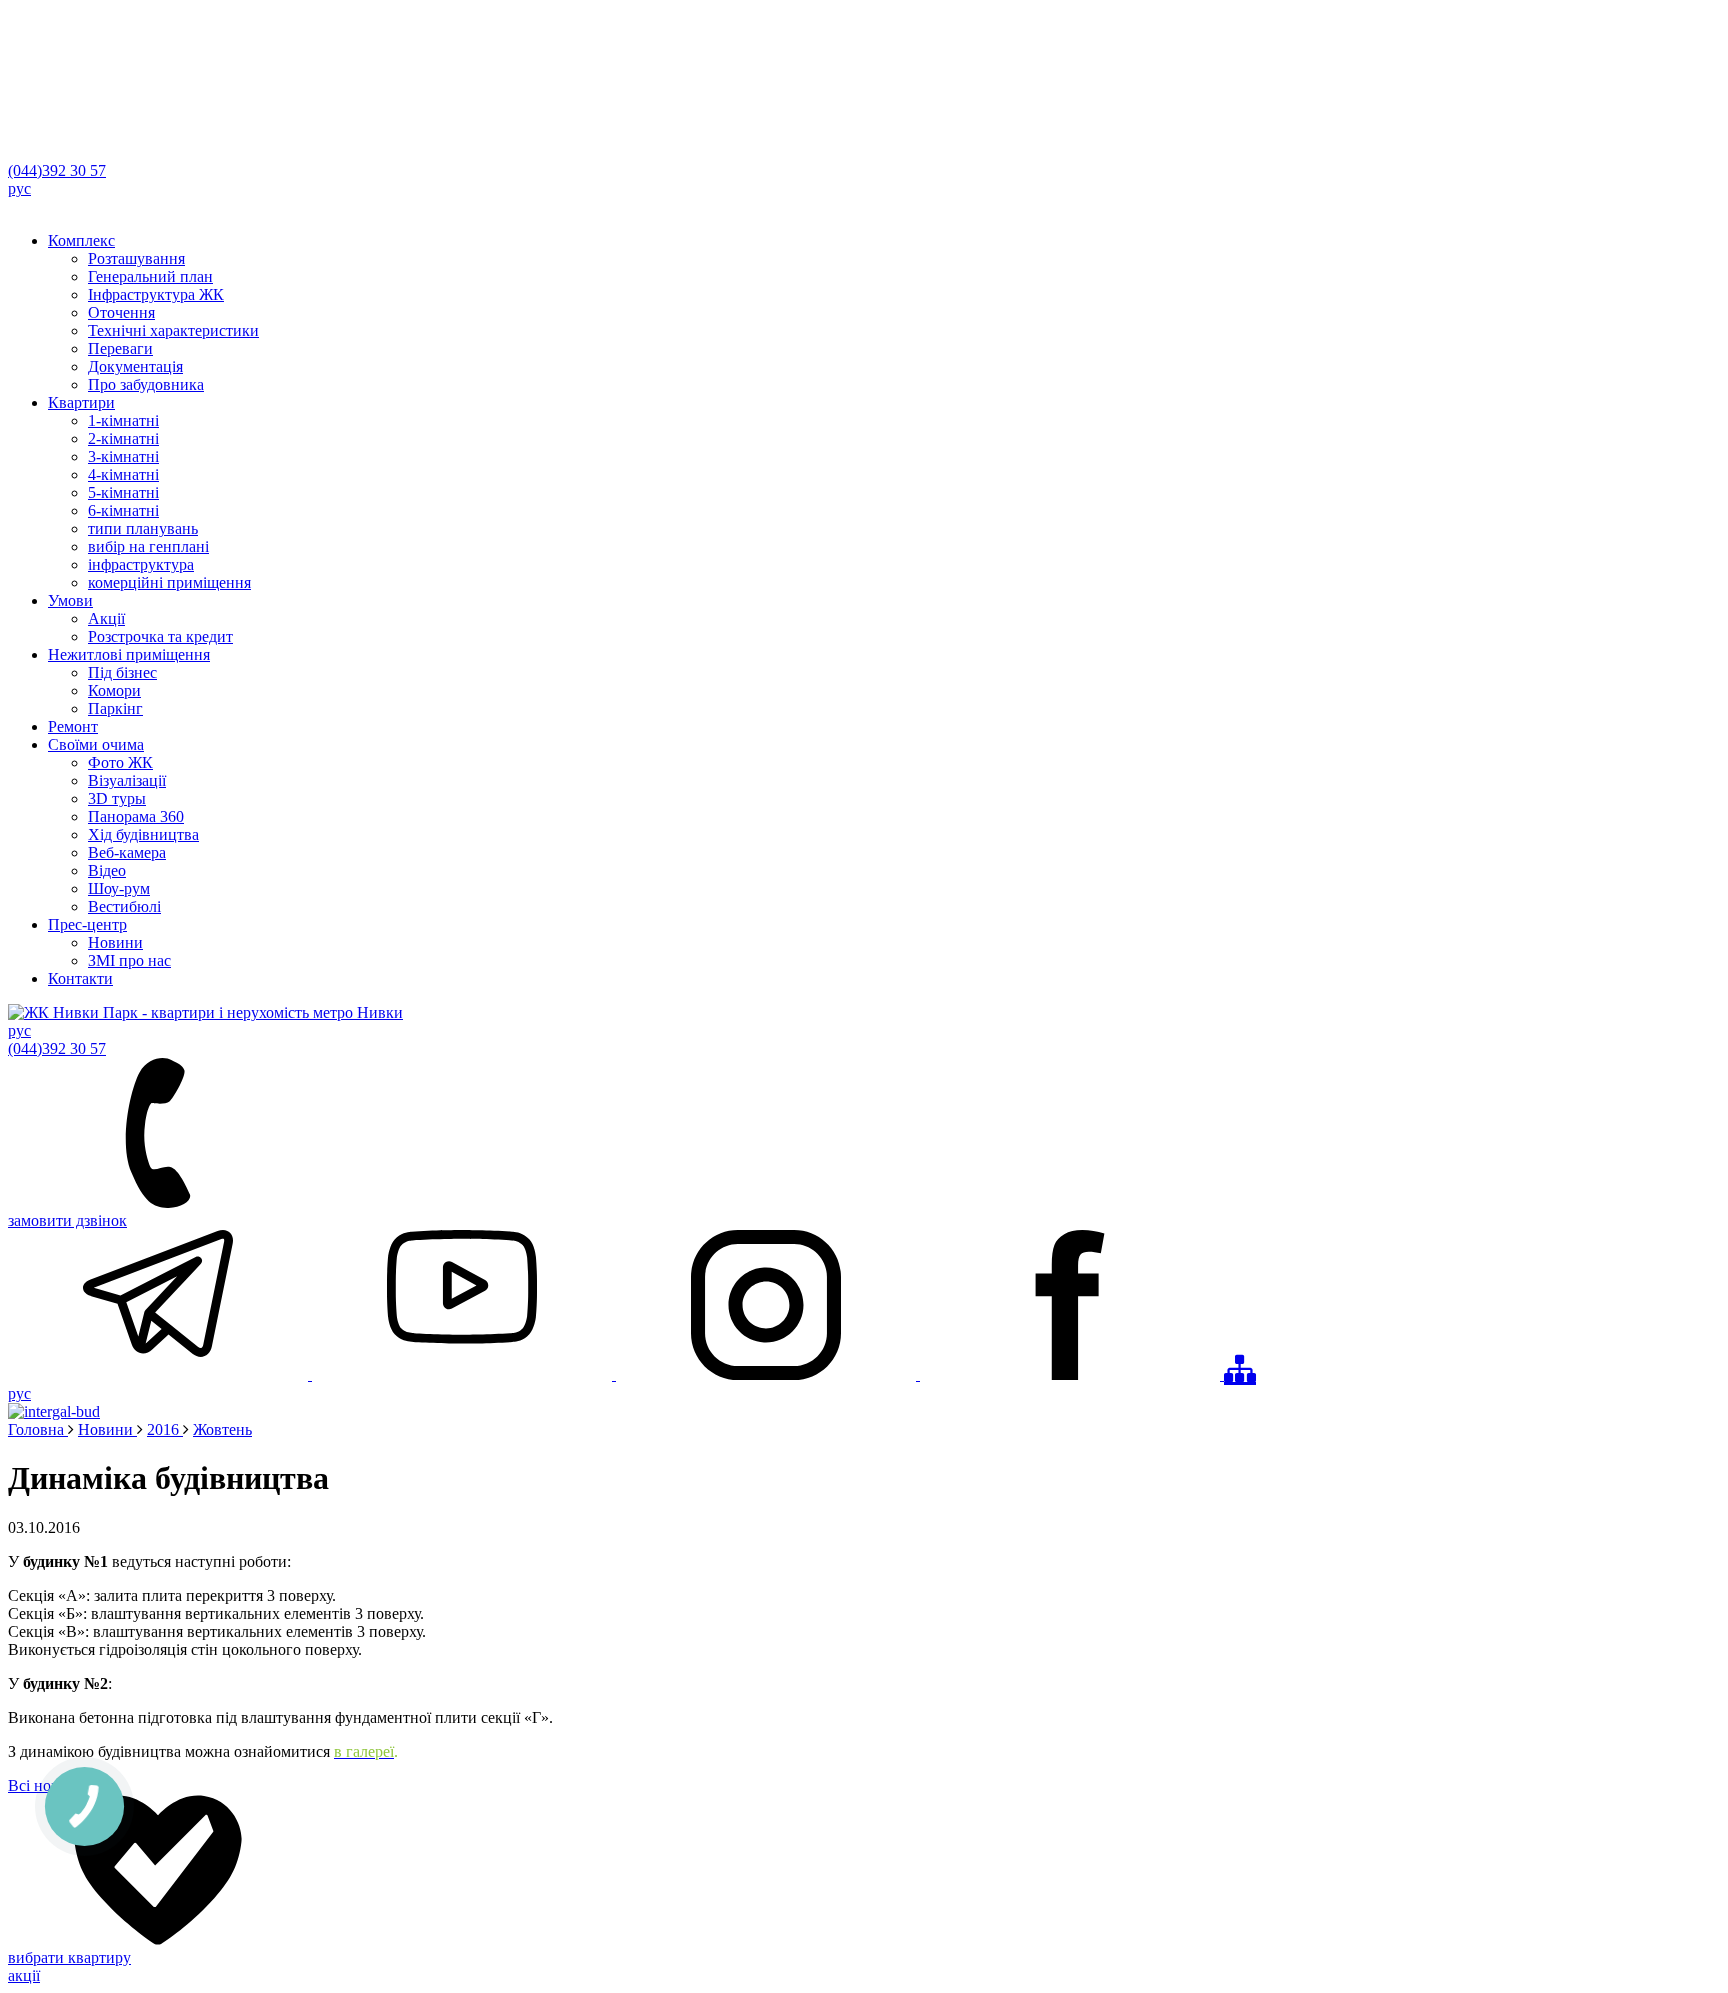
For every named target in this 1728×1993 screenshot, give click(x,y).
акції (24, 1975)
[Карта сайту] (1240, 1369)
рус (19, 188)
